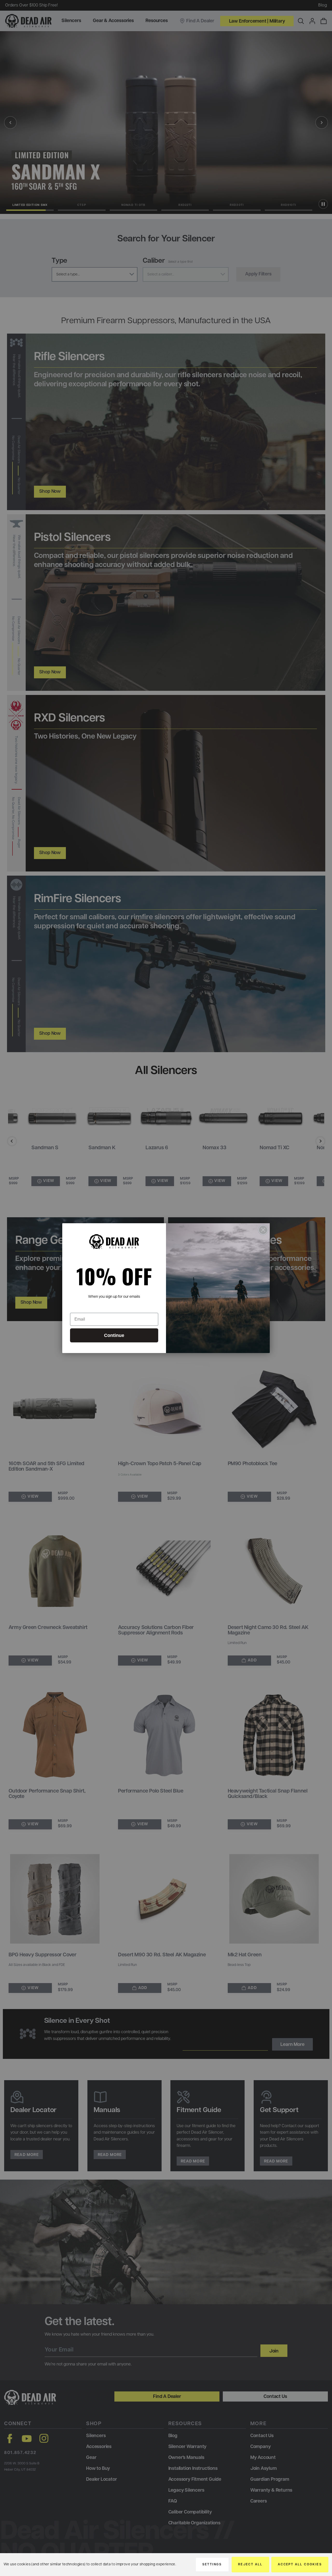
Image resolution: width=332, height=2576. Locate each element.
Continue (114, 1335)
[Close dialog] (263, 1230)
